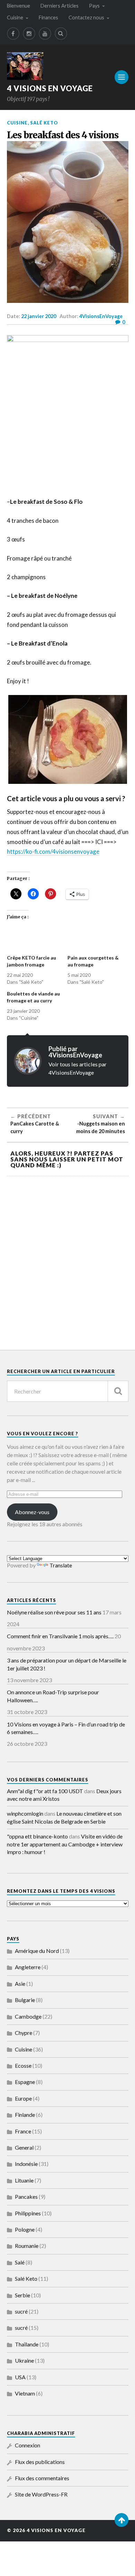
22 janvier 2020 (39, 316)
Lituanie (24, 2180)
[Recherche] (118, 1391)
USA (20, 2377)
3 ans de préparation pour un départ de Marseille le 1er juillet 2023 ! (67, 1664)
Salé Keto (44, 123)
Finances (48, 17)
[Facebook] (13, 34)
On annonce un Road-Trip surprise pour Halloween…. (53, 1696)
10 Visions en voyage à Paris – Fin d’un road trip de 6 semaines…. (66, 1728)
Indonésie (26, 2164)
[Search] (61, 34)
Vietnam (25, 2393)
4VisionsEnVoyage (101, 316)
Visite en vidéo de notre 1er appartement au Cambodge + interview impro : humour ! (65, 1844)
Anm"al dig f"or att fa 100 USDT (45, 1791)
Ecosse (23, 2065)
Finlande (25, 2115)
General (24, 2147)
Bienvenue (19, 6)
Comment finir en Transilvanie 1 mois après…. (60, 1636)
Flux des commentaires (42, 2478)
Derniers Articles (60, 6)
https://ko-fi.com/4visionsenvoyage (53, 851)
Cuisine (15, 17)
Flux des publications (40, 2462)
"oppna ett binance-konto (37, 1836)
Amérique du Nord (37, 1951)
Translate (61, 1565)
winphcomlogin (25, 1813)
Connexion (28, 2445)
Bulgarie (25, 2000)
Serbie (22, 2295)
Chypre (24, 2033)
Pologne (25, 2229)
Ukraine (24, 2360)
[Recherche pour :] (68, 1391)
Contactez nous (86, 17)
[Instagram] (29, 34)
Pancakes (26, 2197)
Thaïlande (27, 2344)
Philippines (28, 2213)
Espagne (25, 2082)
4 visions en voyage (50, 88)
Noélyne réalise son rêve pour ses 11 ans (54, 1612)
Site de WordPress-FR (41, 2494)
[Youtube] (45, 34)
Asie (20, 1984)
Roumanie (27, 2246)
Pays (94, 6)
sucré (21, 2311)
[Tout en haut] (121, 2520)
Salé (20, 2262)
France (23, 2131)
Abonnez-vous (32, 1512)
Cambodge (28, 2016)
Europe (23, 2098)
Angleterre (28, 1967)
